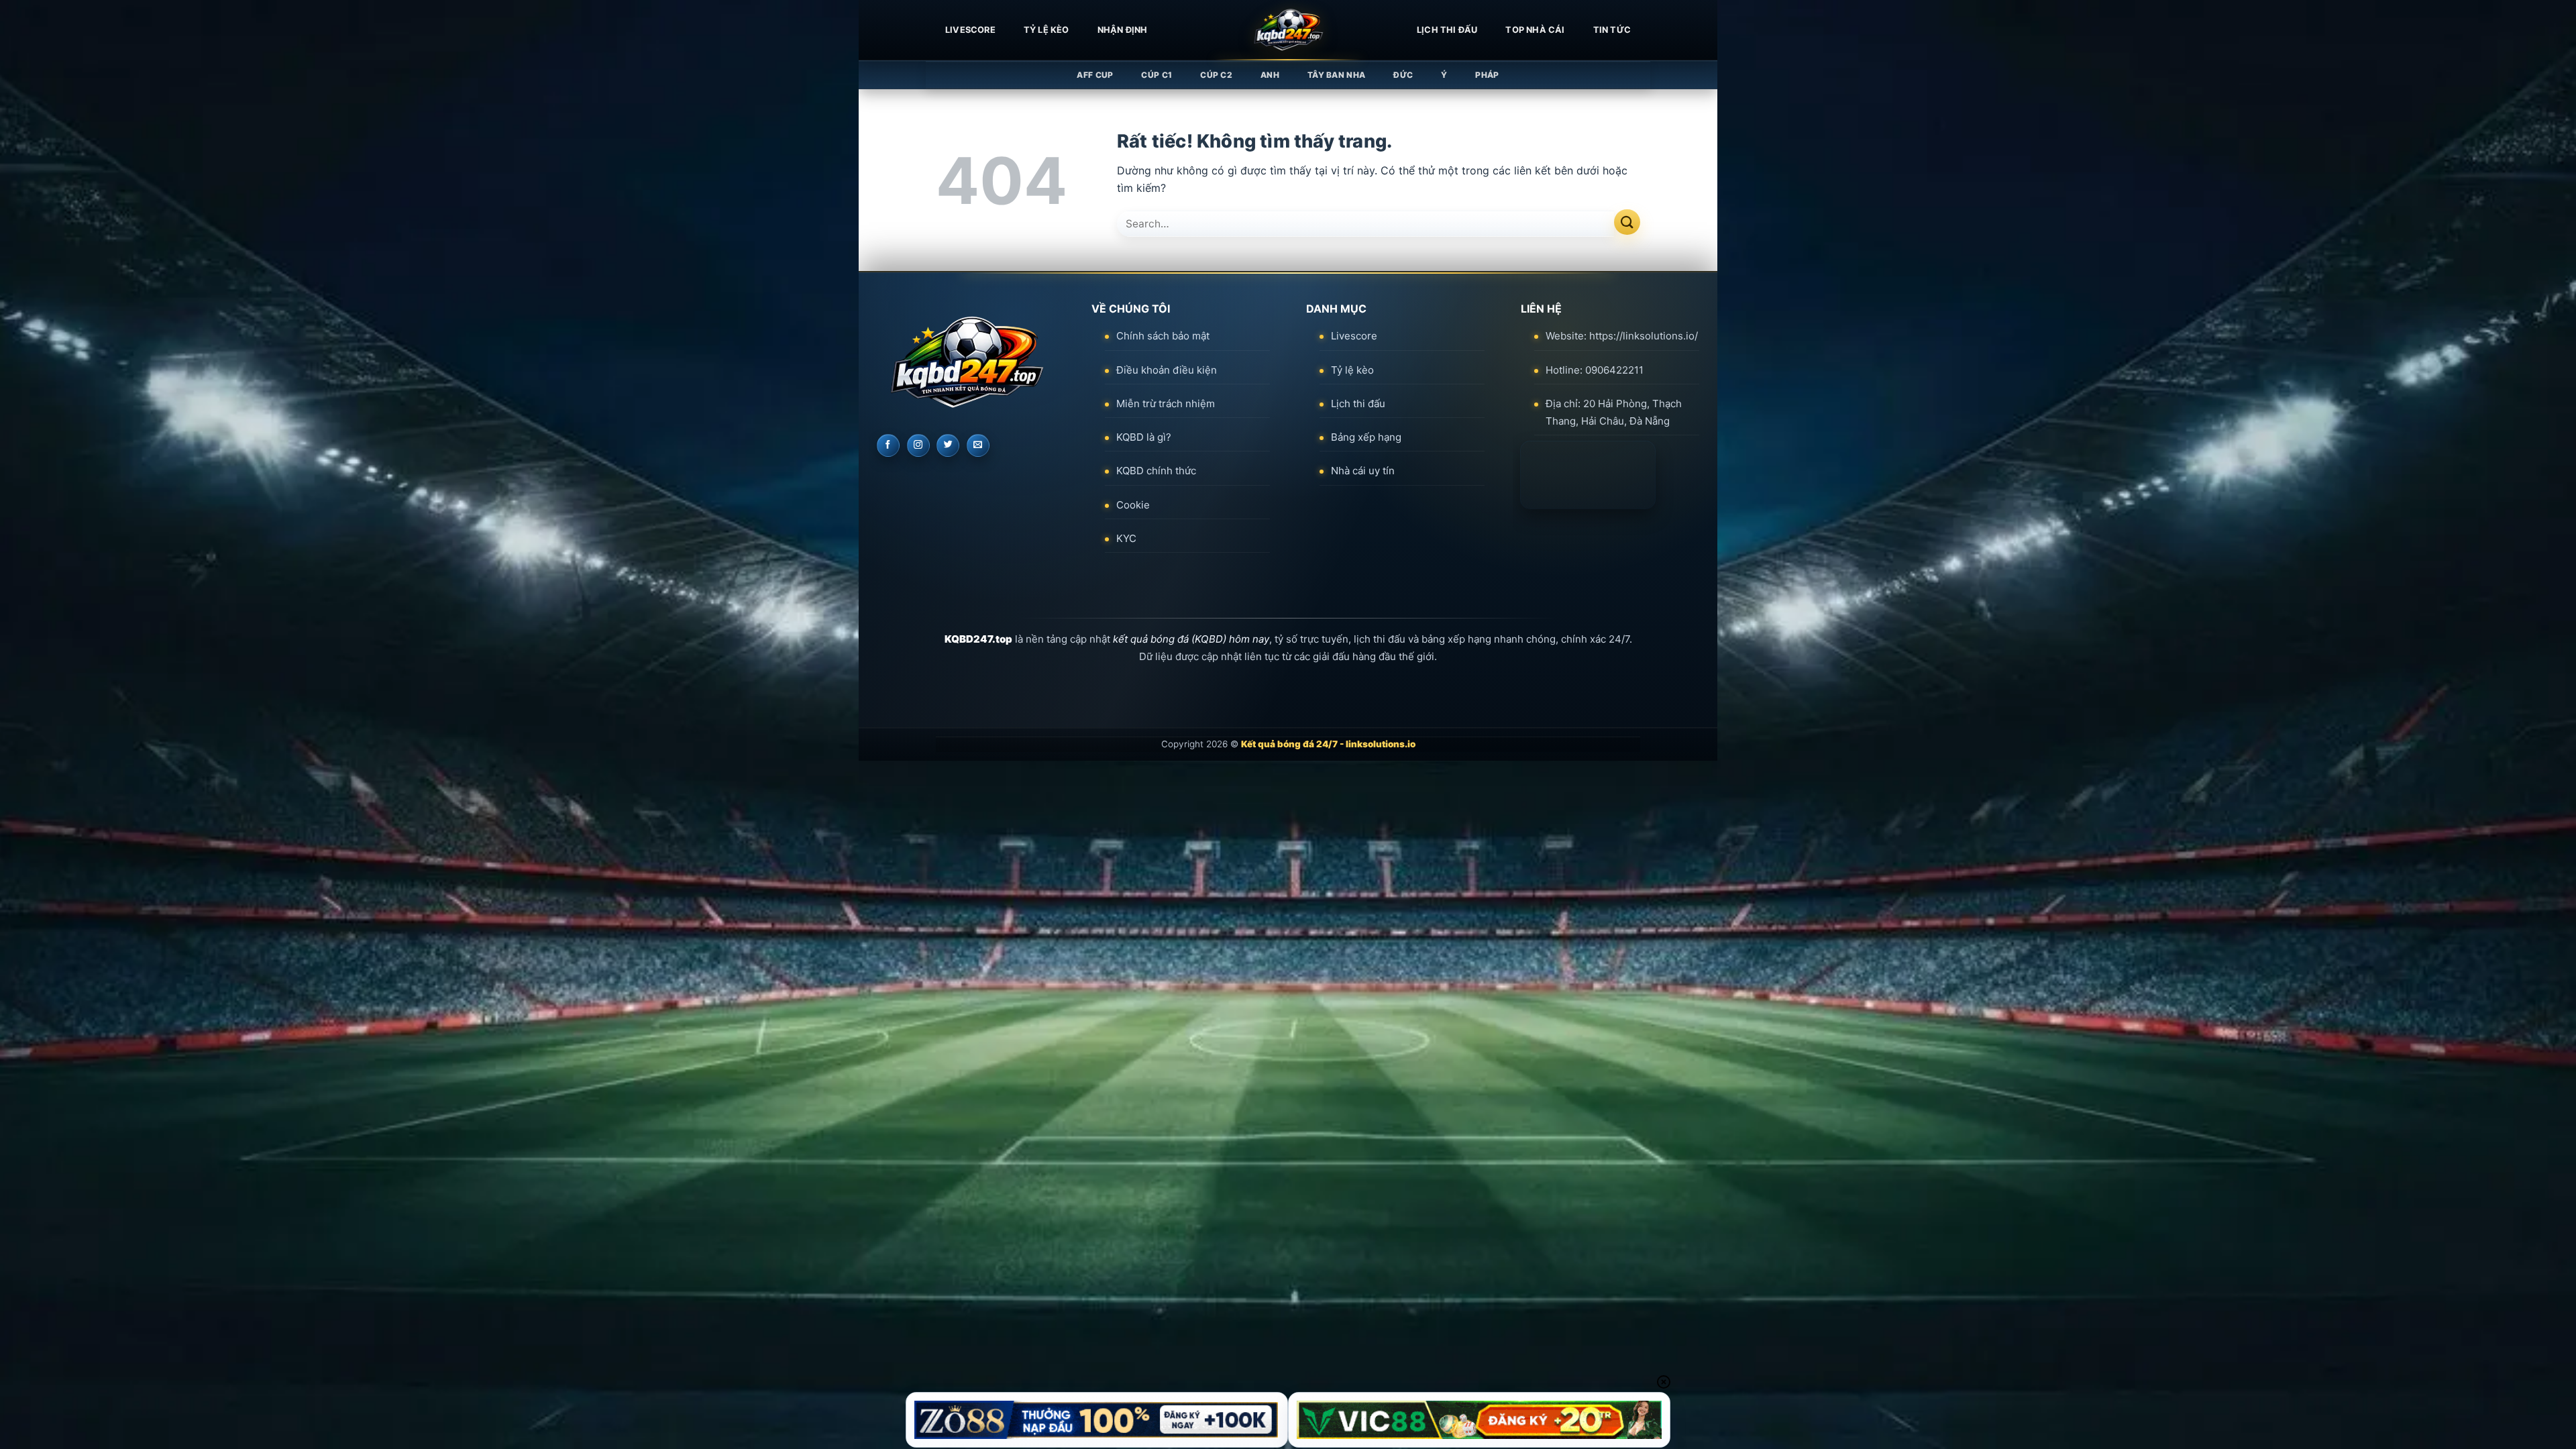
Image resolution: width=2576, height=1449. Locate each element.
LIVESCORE (970, 30)
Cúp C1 (1157, 75)
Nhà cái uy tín (1363, 471)
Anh (1270, 75)
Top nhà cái (1535, 30)
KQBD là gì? (1144, 437)
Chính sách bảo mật (1163, 336)
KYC (1126, 538)
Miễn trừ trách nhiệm (1166, 404)
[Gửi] (1627, 222)
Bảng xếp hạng (1366, 437)
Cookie (1133, 505)
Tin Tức (1612, 30)
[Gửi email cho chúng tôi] (978, 445)
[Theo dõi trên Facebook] (888, 445)
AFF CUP (1095, 75)
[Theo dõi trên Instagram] (918, 445)
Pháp (1487, 75)
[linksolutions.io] (1288, 30)
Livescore (1354, 336)
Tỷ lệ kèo (1046, 30)
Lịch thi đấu (1447, 30)
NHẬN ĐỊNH (1123, 30)
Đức (1403, 75)
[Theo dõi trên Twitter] (948, 445)
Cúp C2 (1216, 75)
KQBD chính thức (1156, 471)
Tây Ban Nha (1336, 75)
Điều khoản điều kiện (1167, 370)
